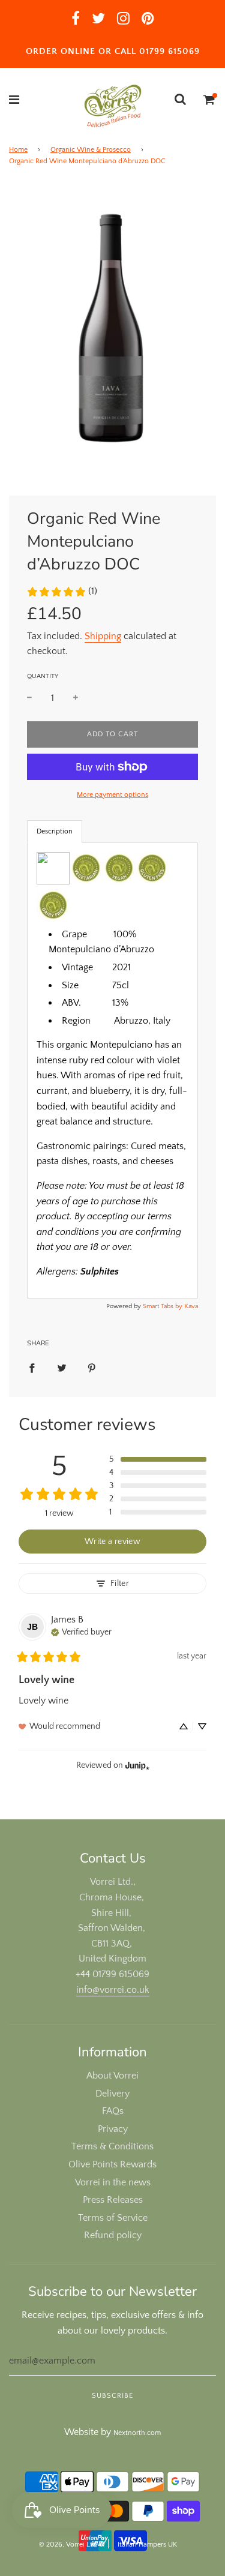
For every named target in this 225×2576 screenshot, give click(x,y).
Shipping (103, 636)
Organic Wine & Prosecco (91, 150)
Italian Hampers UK (147, 2544)
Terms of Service (113, 2218)
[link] (62, 592)
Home (18, 150)
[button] (158, 1459)
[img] (81, 1631)
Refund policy (113, 2235)
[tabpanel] (112, 1070)
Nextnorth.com (137, 2433)
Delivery (112, 2094)
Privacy (113, 2129)
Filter (120, 1584)
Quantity (43, 676)
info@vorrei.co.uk (113, 1990)
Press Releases (113, 2200)
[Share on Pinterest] (92, 1368)
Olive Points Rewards (112, 2164)
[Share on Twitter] (62, 1368)
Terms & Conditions (112, 2146)
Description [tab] (55, 831)
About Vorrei (112, 2076)
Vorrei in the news (113, 2182)
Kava (191, 1306)
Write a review (112, 1542)
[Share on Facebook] (32, 1368)
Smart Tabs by (163, 1306)
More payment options (112, 795)
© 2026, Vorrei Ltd (68, 2544)
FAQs (113, 2111)
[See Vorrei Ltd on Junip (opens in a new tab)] (137, 1765)
